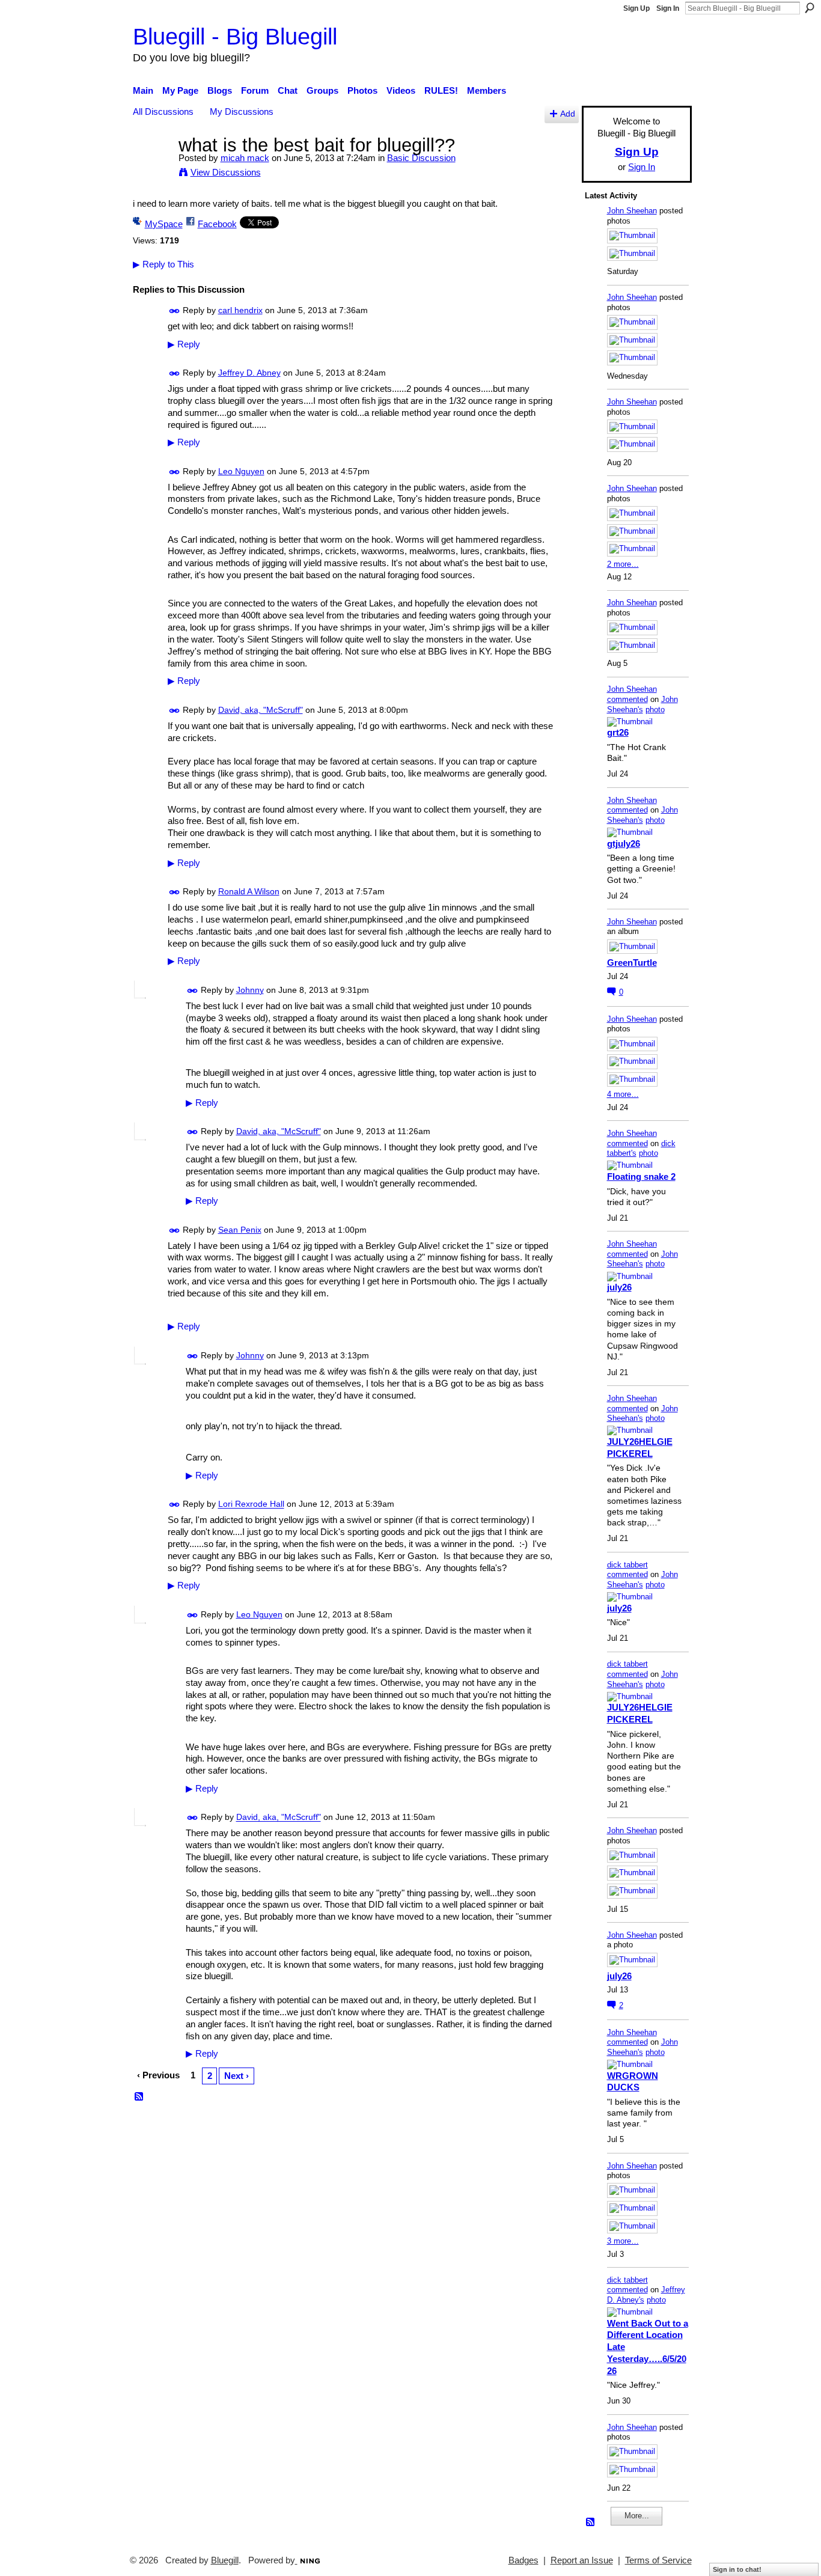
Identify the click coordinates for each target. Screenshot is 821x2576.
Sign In (668, 8)
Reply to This (163, 264)
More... (637, 2516)
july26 (619, 1287)
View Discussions (226, 172)
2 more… (623, 564)
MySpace (164, 224)
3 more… (623, 2241)
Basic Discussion (421, 158)
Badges (523, 2560)
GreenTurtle (632, 963)
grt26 (618, 732)
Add (568, 114)
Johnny (250, 990)
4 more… (623, 1094)
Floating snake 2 (641, 1177)
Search (810, 8)
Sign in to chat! (737, 2569)
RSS (139, 2097)
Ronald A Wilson (249, 891)
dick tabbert (627, 1565)
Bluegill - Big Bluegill (235, 36)
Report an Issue (582, 2560)
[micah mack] (152, 167)
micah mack (245, 158)
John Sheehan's (642, 704)
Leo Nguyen (241, 471)
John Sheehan (632, 211)
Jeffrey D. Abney (249, 373)
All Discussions (163, 111)
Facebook (217, 224)
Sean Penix (240, 1230)
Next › (237, 2076)
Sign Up (636, 8)
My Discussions (242, 111)
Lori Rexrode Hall (251, 1504)
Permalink (175, 311)
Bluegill (225, 2560)
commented (627, 699)
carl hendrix (240, 310)
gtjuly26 (624, 844)
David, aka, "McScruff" (261, 710)
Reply (184, 344)
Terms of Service (658, 2560)
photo (655, 710)
